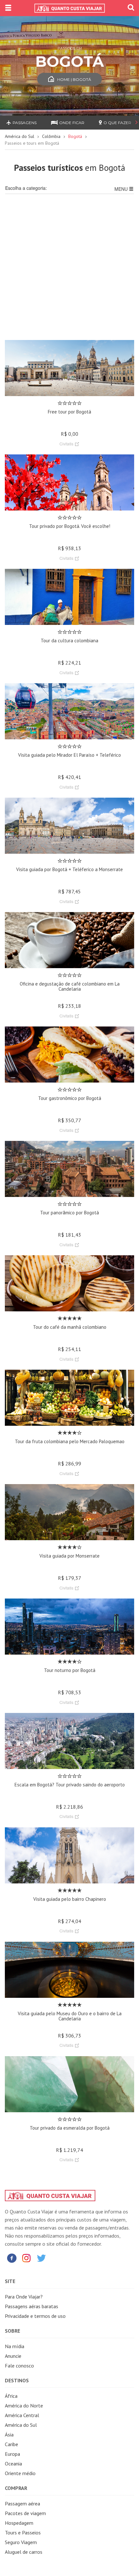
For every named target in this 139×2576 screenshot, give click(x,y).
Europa (12, 2454)
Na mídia (15, 2346)
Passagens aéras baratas (32, 2306)
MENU (122, 189)
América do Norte (24, 2406)
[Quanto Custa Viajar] (69, 8)
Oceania (13, 2464)
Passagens (25, 123)
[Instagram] (27, 2258)
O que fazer (117, 123)
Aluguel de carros (24, 2552)
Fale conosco (19, 2366)
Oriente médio (20, 2473)
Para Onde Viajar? (24, 2297)
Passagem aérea (22, 2503)
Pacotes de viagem (25, 2513)
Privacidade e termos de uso (35, 2316)
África (11, 2396)
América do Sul (20, 136)
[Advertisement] (69, 271)
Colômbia (51, 136)
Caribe (11, 2444)
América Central (22, 2415)
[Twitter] (41, 2258)
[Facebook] (12, 2258)
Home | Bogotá (74, 79)
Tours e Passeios (23, 2532)
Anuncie (13, 2356)
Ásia (9, 2435)
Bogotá (75, 136)
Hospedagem (19, 2523)
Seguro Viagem (21, 2542)
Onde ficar (72, 123)
